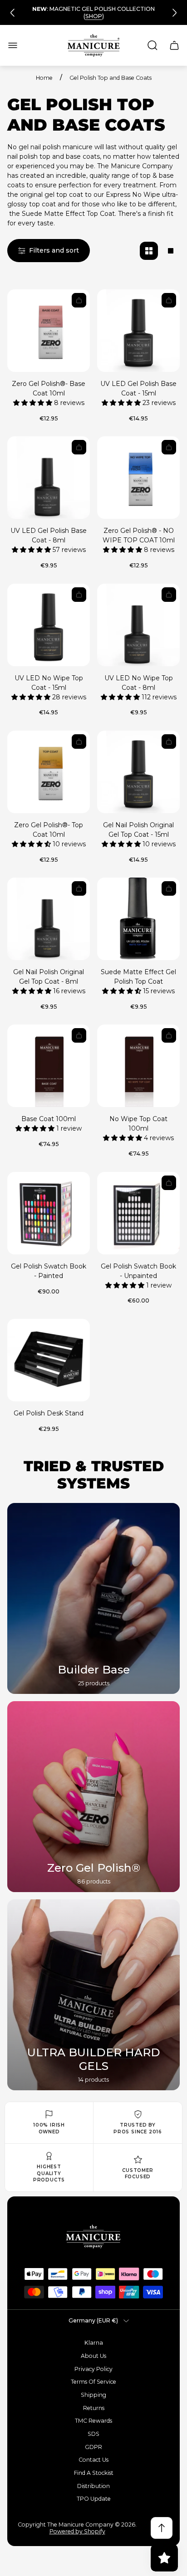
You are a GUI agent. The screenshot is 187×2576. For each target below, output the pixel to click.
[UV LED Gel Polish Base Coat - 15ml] (138, 331)
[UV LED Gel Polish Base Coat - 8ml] (49, 478)
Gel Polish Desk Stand (49, 1413)
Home (44, 78)
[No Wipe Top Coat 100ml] (138, 1066)
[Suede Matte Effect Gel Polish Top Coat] (138, 919)
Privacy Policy (93, 2369)
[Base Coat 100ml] (49, 1066)
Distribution (93, 2486)
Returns (94, 2408)
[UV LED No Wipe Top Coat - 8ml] (138, 625)
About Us (93, 2356)
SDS (93, 2434)
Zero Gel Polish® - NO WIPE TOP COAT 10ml (139, 535)
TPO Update (94, 2499)
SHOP (94, 16)
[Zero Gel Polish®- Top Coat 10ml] (49, 772)
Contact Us (93, 2460)
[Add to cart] (79, 300)
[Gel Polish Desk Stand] (49, 1360)
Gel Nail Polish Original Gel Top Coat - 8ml (49, 977)
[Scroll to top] (162, 2528)
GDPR (93, 2447)
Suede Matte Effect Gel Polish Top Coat (138, 977)
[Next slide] (174, 13)
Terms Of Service (93, 2382)
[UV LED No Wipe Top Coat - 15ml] (49, 625)
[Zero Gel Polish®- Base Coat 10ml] (49, 331)
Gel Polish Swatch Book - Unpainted (138, 1271)
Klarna (94, 2343)
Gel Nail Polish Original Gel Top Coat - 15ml (138, 830)
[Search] (153, 45)
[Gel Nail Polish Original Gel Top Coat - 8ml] (49, 919)
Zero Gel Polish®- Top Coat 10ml (49, 830)
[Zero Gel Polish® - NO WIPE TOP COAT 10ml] (138, 478)
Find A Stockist (94, 2473)
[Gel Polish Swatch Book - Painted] (49, 1213)
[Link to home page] (93, 2237)
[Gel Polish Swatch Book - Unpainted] (138, 1213)
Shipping (93, 2395)
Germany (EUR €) (93, 2320)
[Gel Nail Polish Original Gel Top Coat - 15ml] (138, 772)
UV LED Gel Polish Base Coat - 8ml (49, 535)
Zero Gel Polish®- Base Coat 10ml (49, 388)
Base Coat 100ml (49, 1119)
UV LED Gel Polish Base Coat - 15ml (138, 388)
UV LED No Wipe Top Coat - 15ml (49, 683)
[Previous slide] (13, 13)
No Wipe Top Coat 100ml (138, 1124)
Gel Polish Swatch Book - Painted (49, 1271)
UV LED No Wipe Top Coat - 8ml (139, 683)
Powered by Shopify (77, 2531)
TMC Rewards (93, 2421)
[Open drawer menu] (13, 45)
